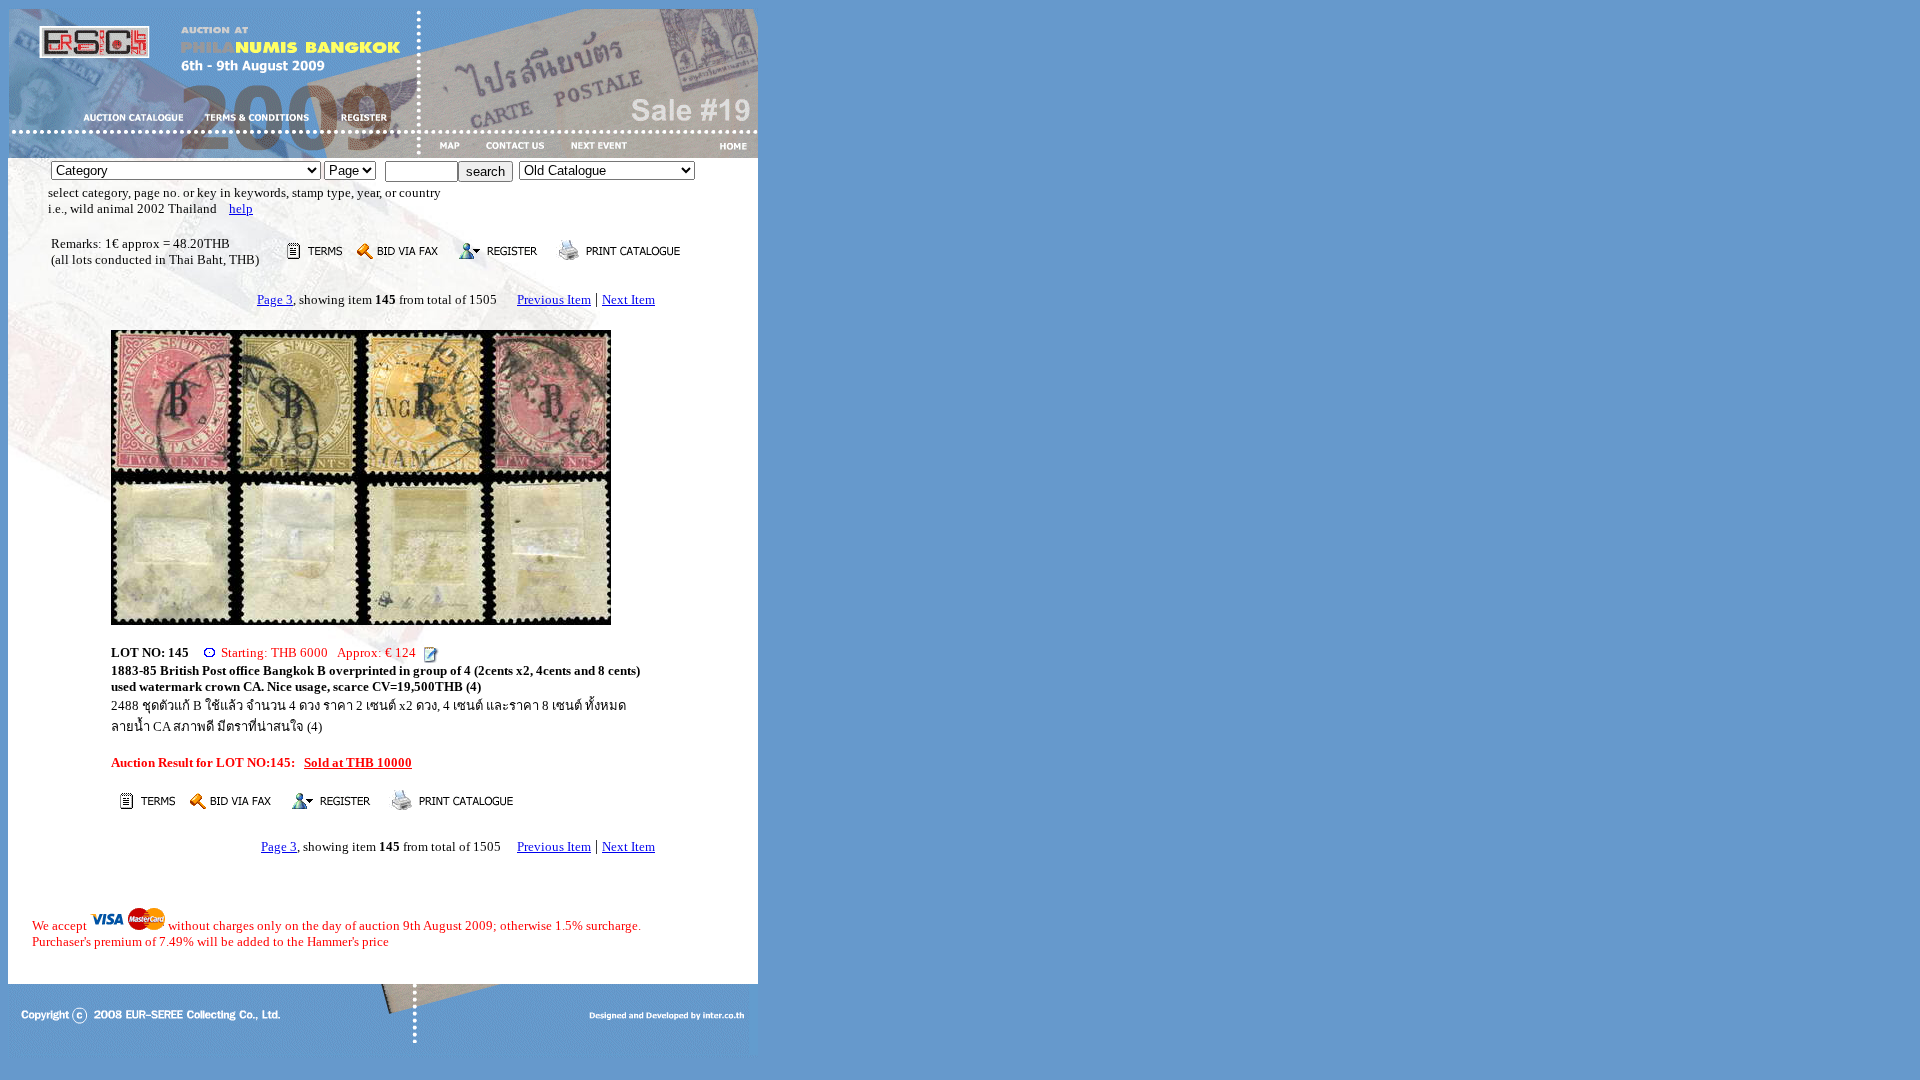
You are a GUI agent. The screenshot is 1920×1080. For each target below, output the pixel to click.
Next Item (628, 299)
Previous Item (554, 299)
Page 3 (275, 299)
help (241, 208)
